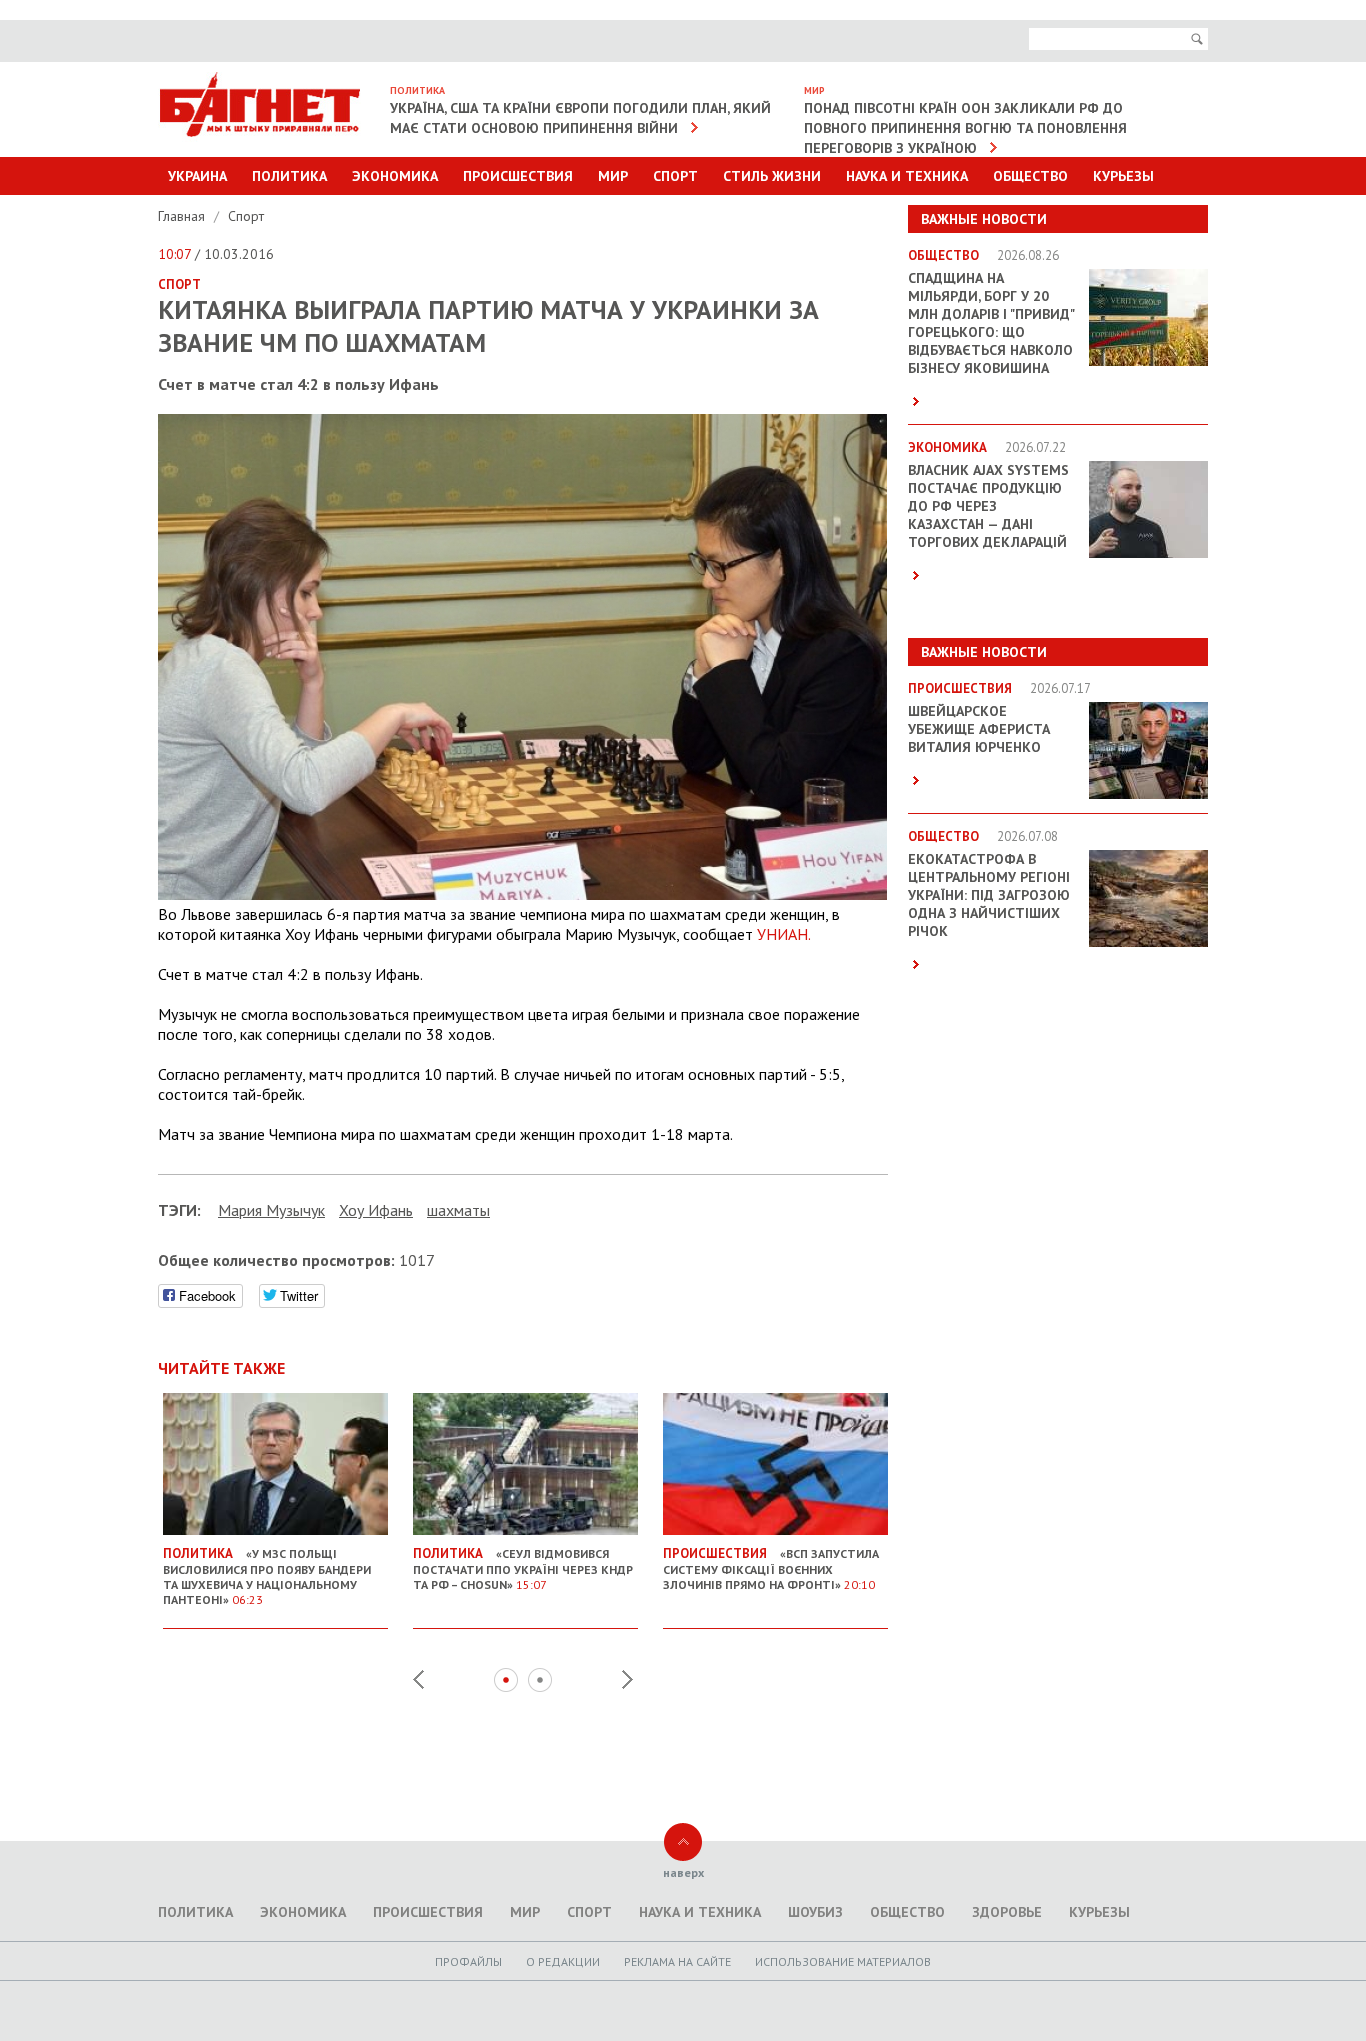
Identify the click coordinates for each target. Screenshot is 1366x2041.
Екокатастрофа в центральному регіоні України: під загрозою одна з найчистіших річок (989, 895)
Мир (613, 176)
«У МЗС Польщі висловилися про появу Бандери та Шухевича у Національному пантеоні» (267, 1576)
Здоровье (1007, 1912)
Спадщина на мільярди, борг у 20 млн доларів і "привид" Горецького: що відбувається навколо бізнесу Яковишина (991, 323)
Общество (1030, 176)
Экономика (395, 176)
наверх (683, 1872)
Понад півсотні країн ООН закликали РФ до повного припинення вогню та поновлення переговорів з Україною (965, 128)
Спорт (675, 176)
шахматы (458, 1210)
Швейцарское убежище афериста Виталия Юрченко (979, 729)
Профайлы (468, 1961)
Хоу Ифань (376, 1210)
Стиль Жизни (772, 176)
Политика (289, 176)
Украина (197, 176)
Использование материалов (843, 1961)
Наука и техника (907, 176)
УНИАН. (784, 934)
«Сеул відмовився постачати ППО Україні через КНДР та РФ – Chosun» (523, 1568)
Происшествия (518, 176)
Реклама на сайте (677, 1961)
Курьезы (1123, 176)
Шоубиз (815, 1912)
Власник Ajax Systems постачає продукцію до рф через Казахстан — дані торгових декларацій (988, 506)
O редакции (563, 1961)
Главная (183, 216)
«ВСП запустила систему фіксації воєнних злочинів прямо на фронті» (771, 1568)
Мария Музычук (271, 1210)
